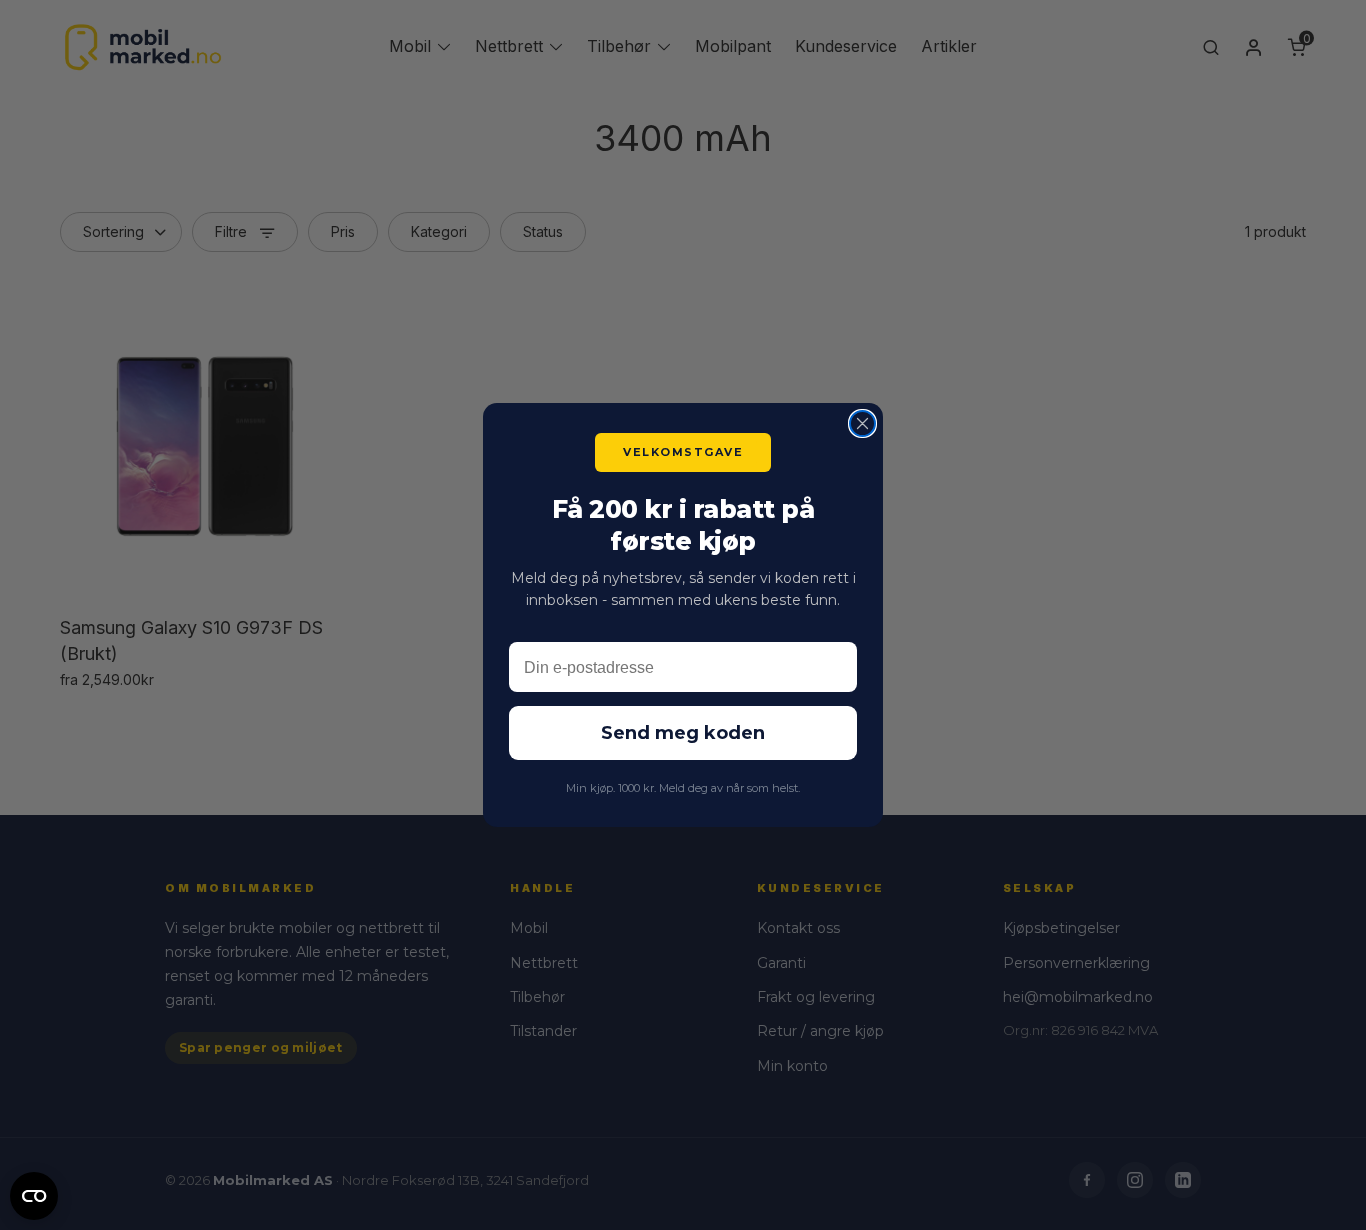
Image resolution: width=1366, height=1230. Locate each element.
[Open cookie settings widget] (34, 1193)
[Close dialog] (862, 423)
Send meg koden (683, 733)
